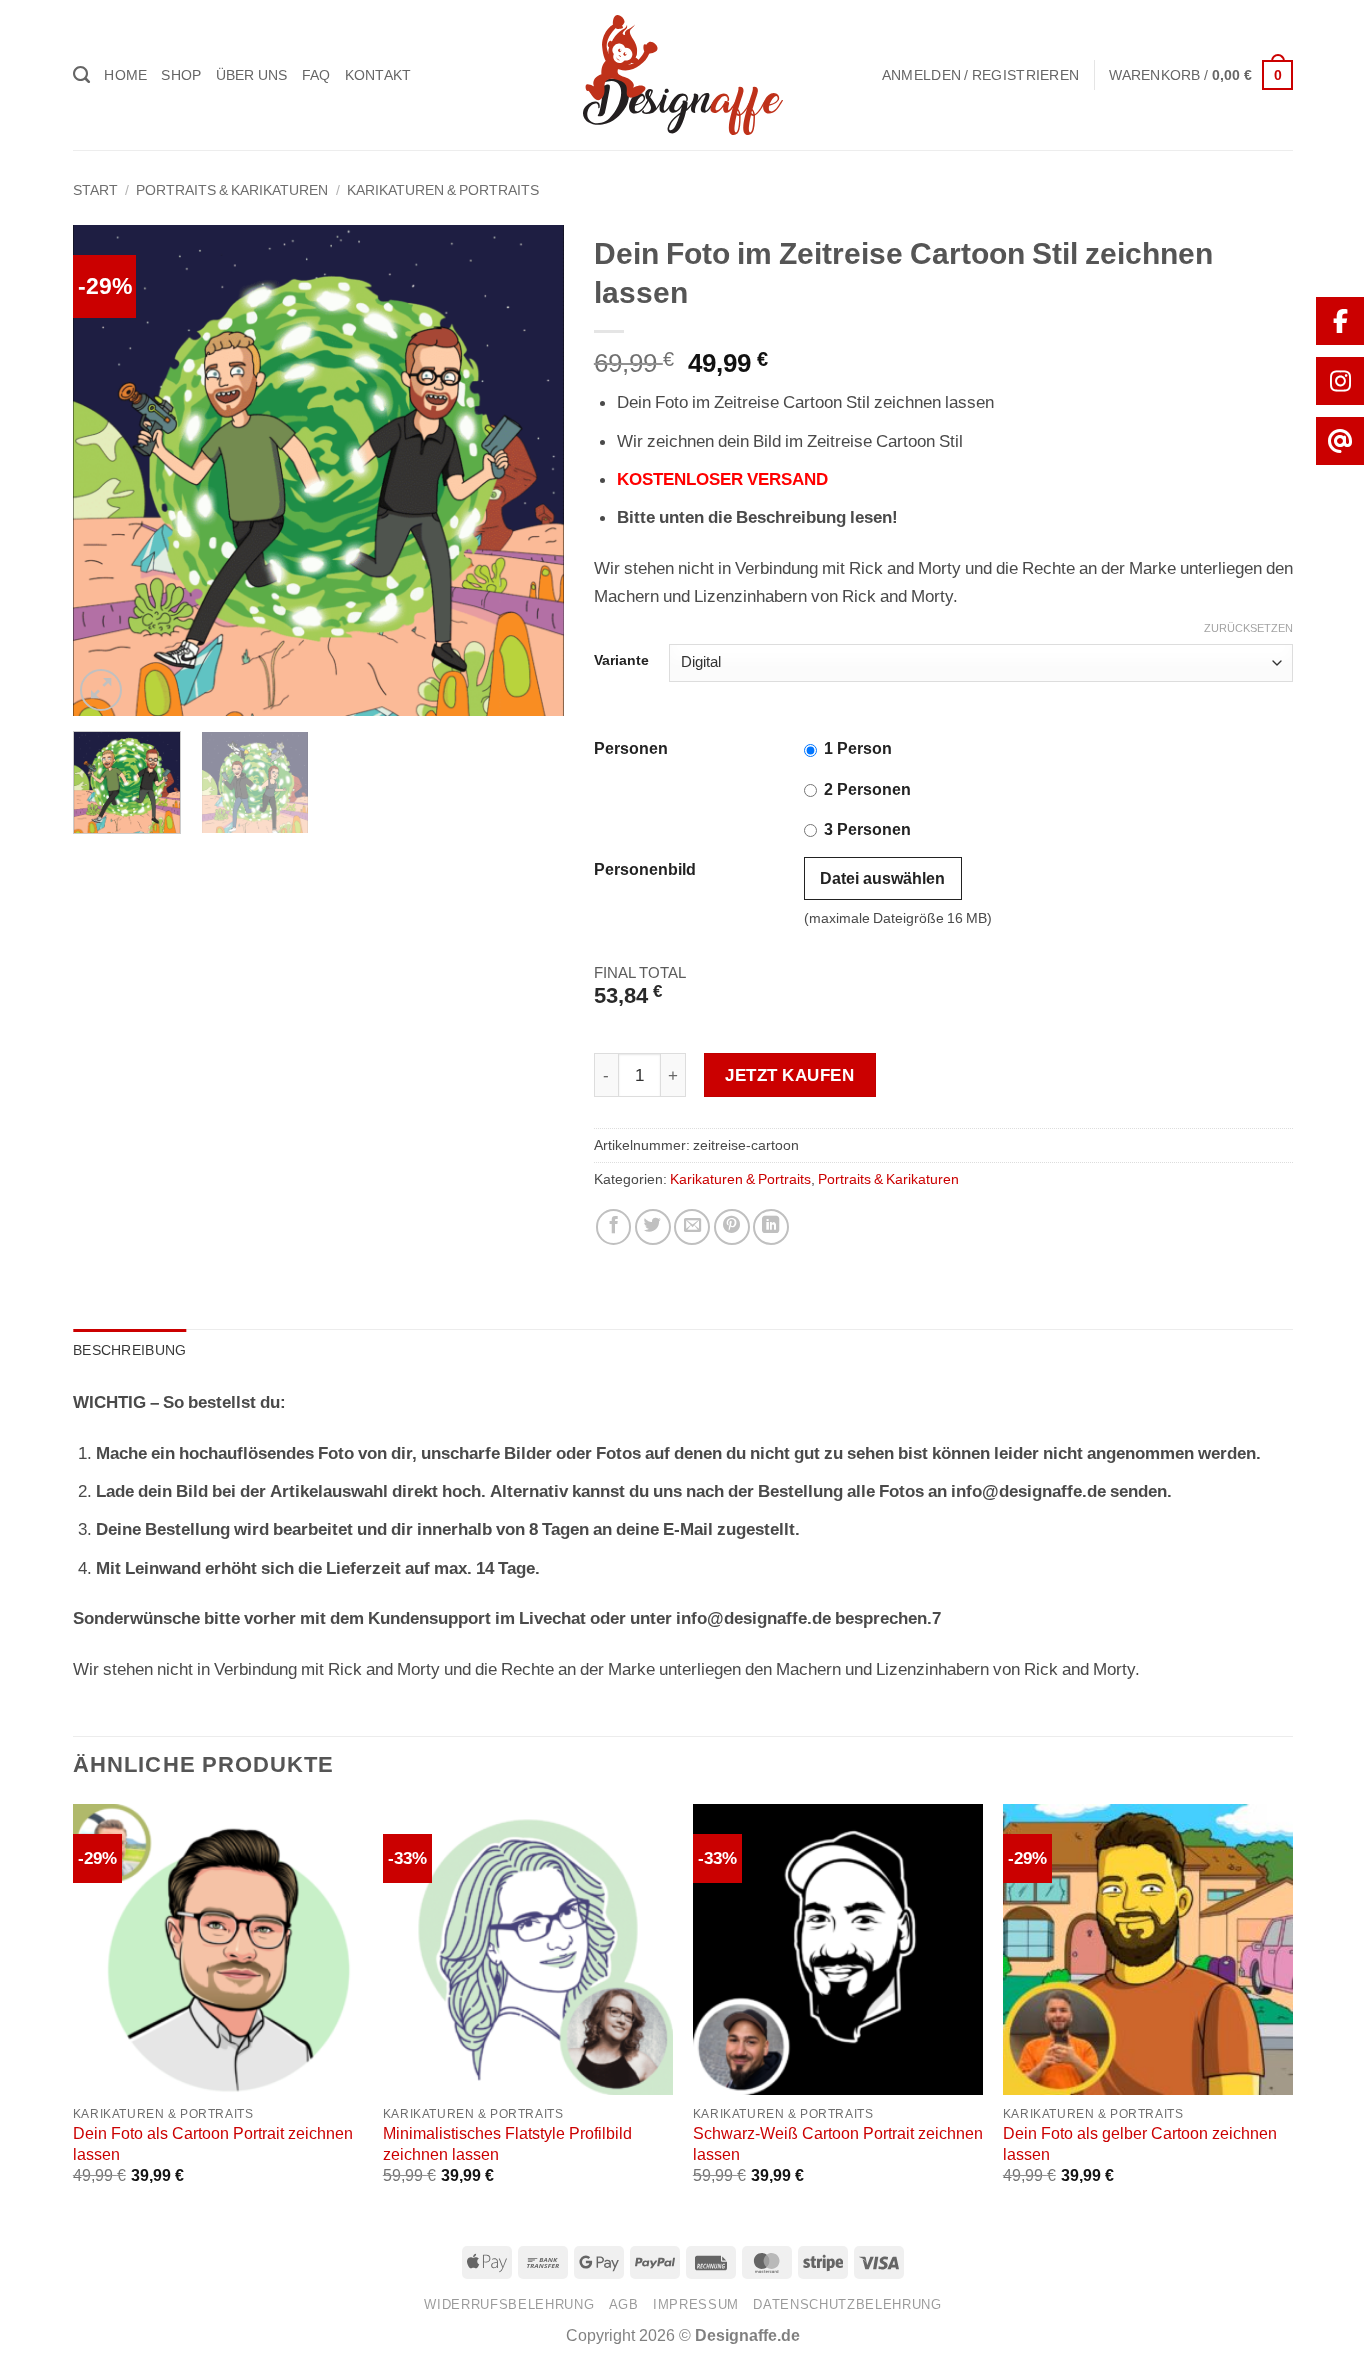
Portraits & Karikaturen (232, 190)
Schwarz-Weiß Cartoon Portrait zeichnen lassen (838, 2143)
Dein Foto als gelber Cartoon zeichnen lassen (1140, 2143)
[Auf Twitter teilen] (653, 1227)
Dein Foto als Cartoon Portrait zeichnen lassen (213, 2143)
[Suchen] (81, 75)
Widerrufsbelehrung (509, 2304)
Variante (621, 660)
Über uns (252, 75)
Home (125, 75)
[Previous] (108, 470)
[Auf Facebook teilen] (614, 1227)
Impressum (696, 2304)
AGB (624, 2304)
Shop (181, 75)
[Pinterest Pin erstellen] (732, 1227)
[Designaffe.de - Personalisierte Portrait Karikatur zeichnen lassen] (683, 75)
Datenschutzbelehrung (847, 2304)
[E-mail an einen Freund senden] (692, 1227)
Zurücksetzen (1248, 628)
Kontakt (378, 75)
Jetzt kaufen (789, 1075)
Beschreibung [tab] (129, 1350)
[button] (980, 75)
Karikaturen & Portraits (443, 190)
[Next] (529, 470)
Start (95, 190)
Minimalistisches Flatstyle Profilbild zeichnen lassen (507, 2143)
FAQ (316, 75)
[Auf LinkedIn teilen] (771, 1227)
